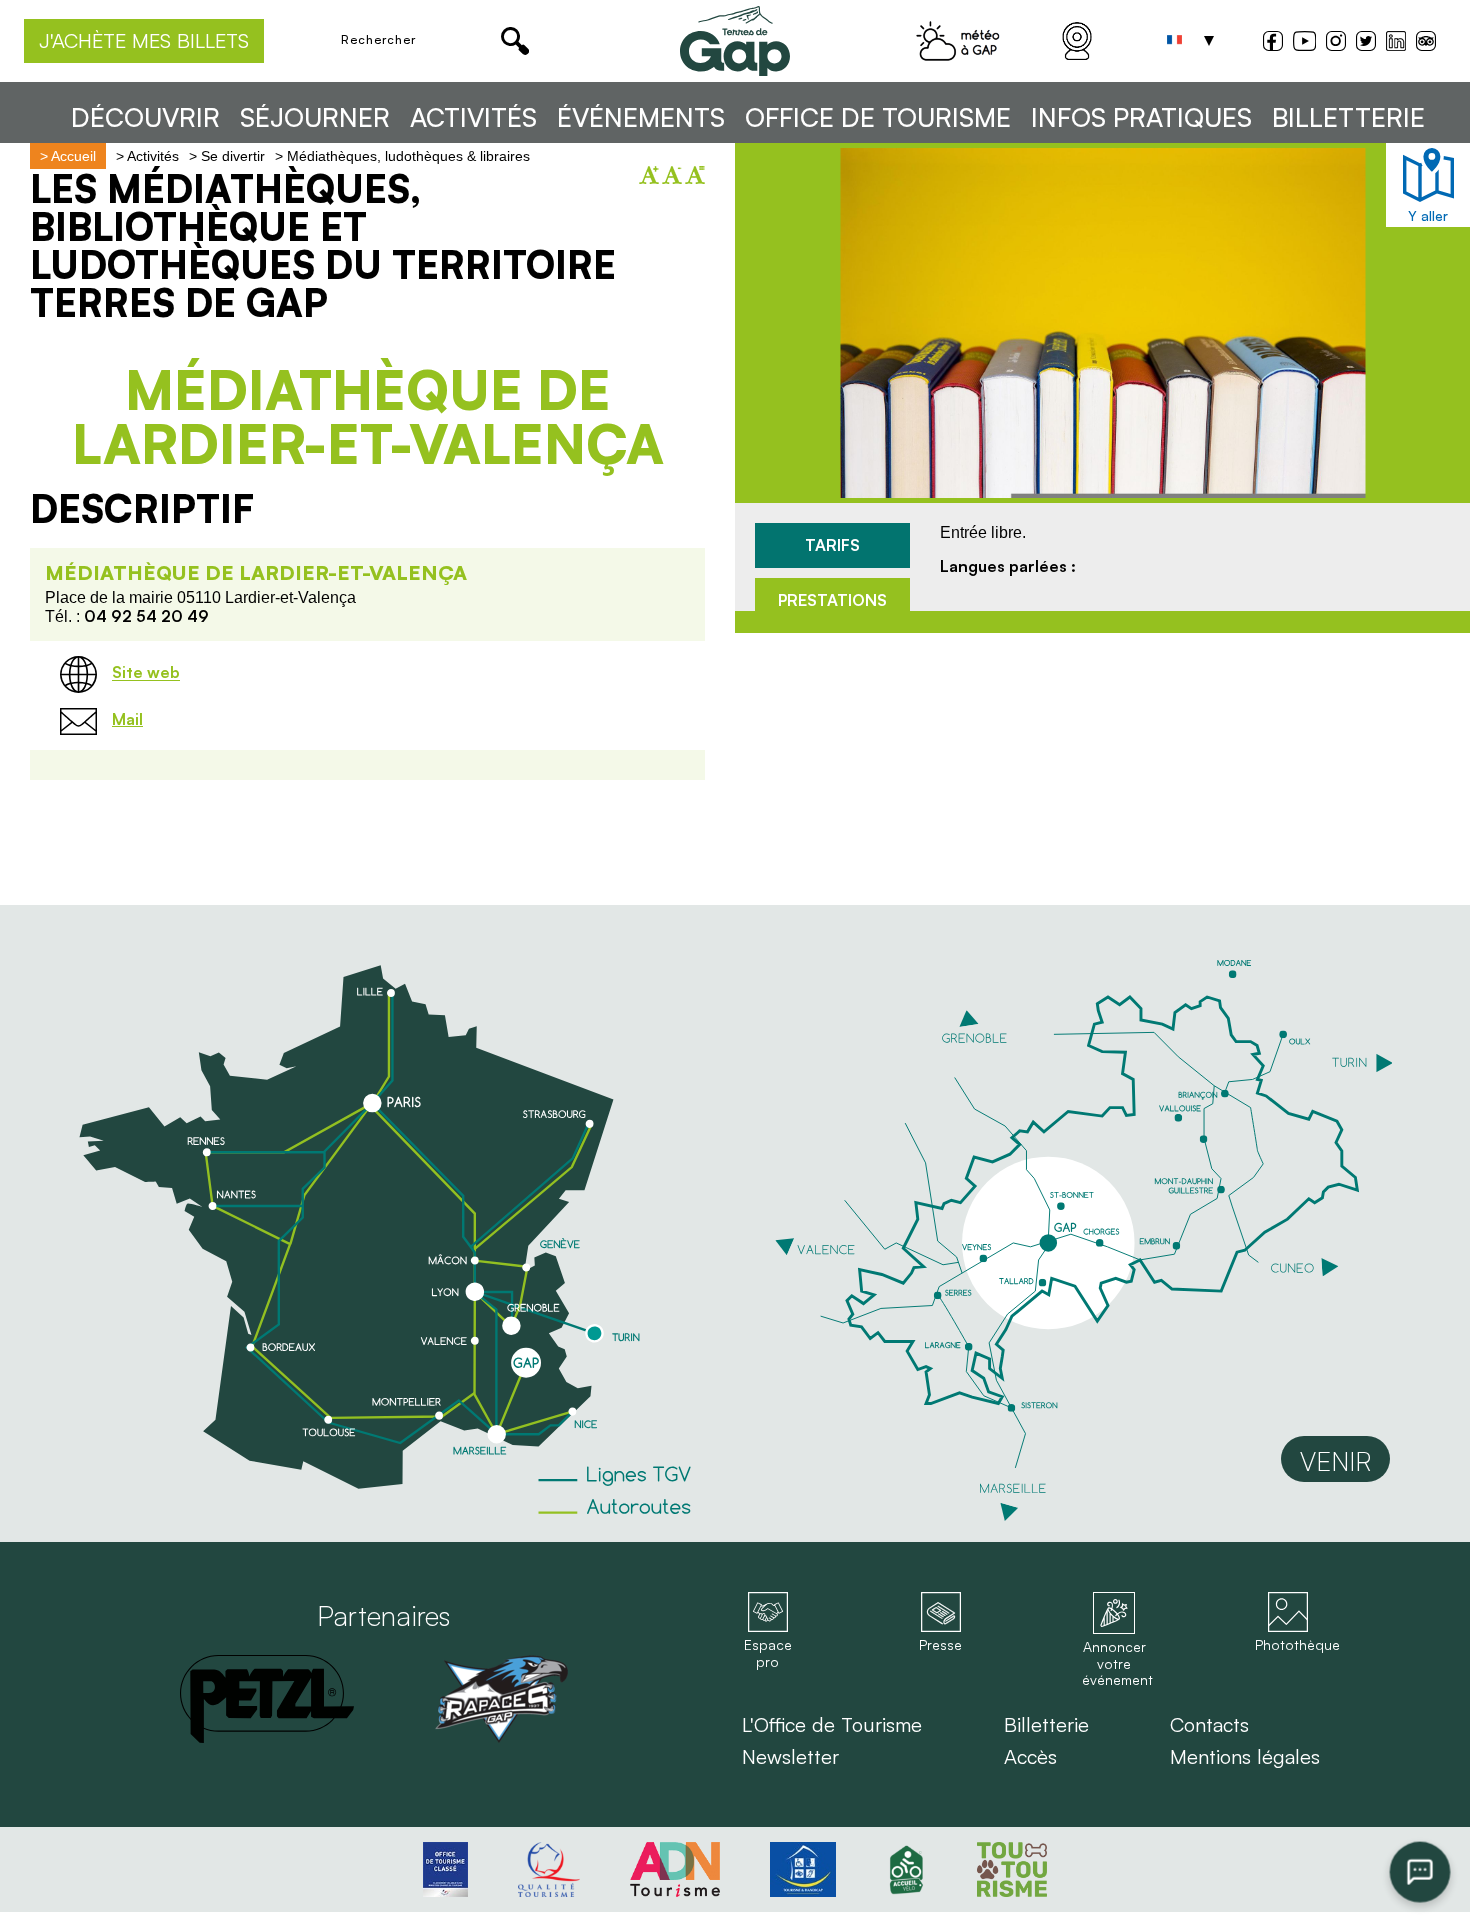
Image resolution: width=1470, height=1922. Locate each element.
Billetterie (1348, 117)
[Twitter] (1366, 43)
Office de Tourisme (878, 117)
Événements (641, 117)
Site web (146, 673)
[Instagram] (1336, 43)
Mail (127, 719)
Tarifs (832, 545)
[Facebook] (1273, 43)
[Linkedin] (1396, 41)
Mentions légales (1245, 1757)
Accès (1030, 1757)
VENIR (1335, 1461)
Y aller (1428, 215)
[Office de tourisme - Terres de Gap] (735, 41)
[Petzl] (267, 1699)
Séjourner (315, 117)
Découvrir (145, 117)
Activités (473, 117)
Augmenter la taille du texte (649, 175)
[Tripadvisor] (1426, 43)
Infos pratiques (1141, 117)
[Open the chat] (1420, 1872)
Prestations (832, 600)
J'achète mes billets (144, 40)
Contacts (1209, 1725)
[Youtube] (1304, 43)
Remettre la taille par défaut (695, 175)
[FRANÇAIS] (1175, 40)
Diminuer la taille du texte (672, 175)
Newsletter (790, 1757)
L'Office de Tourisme (832, 1725)
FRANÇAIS (1175, 40)
